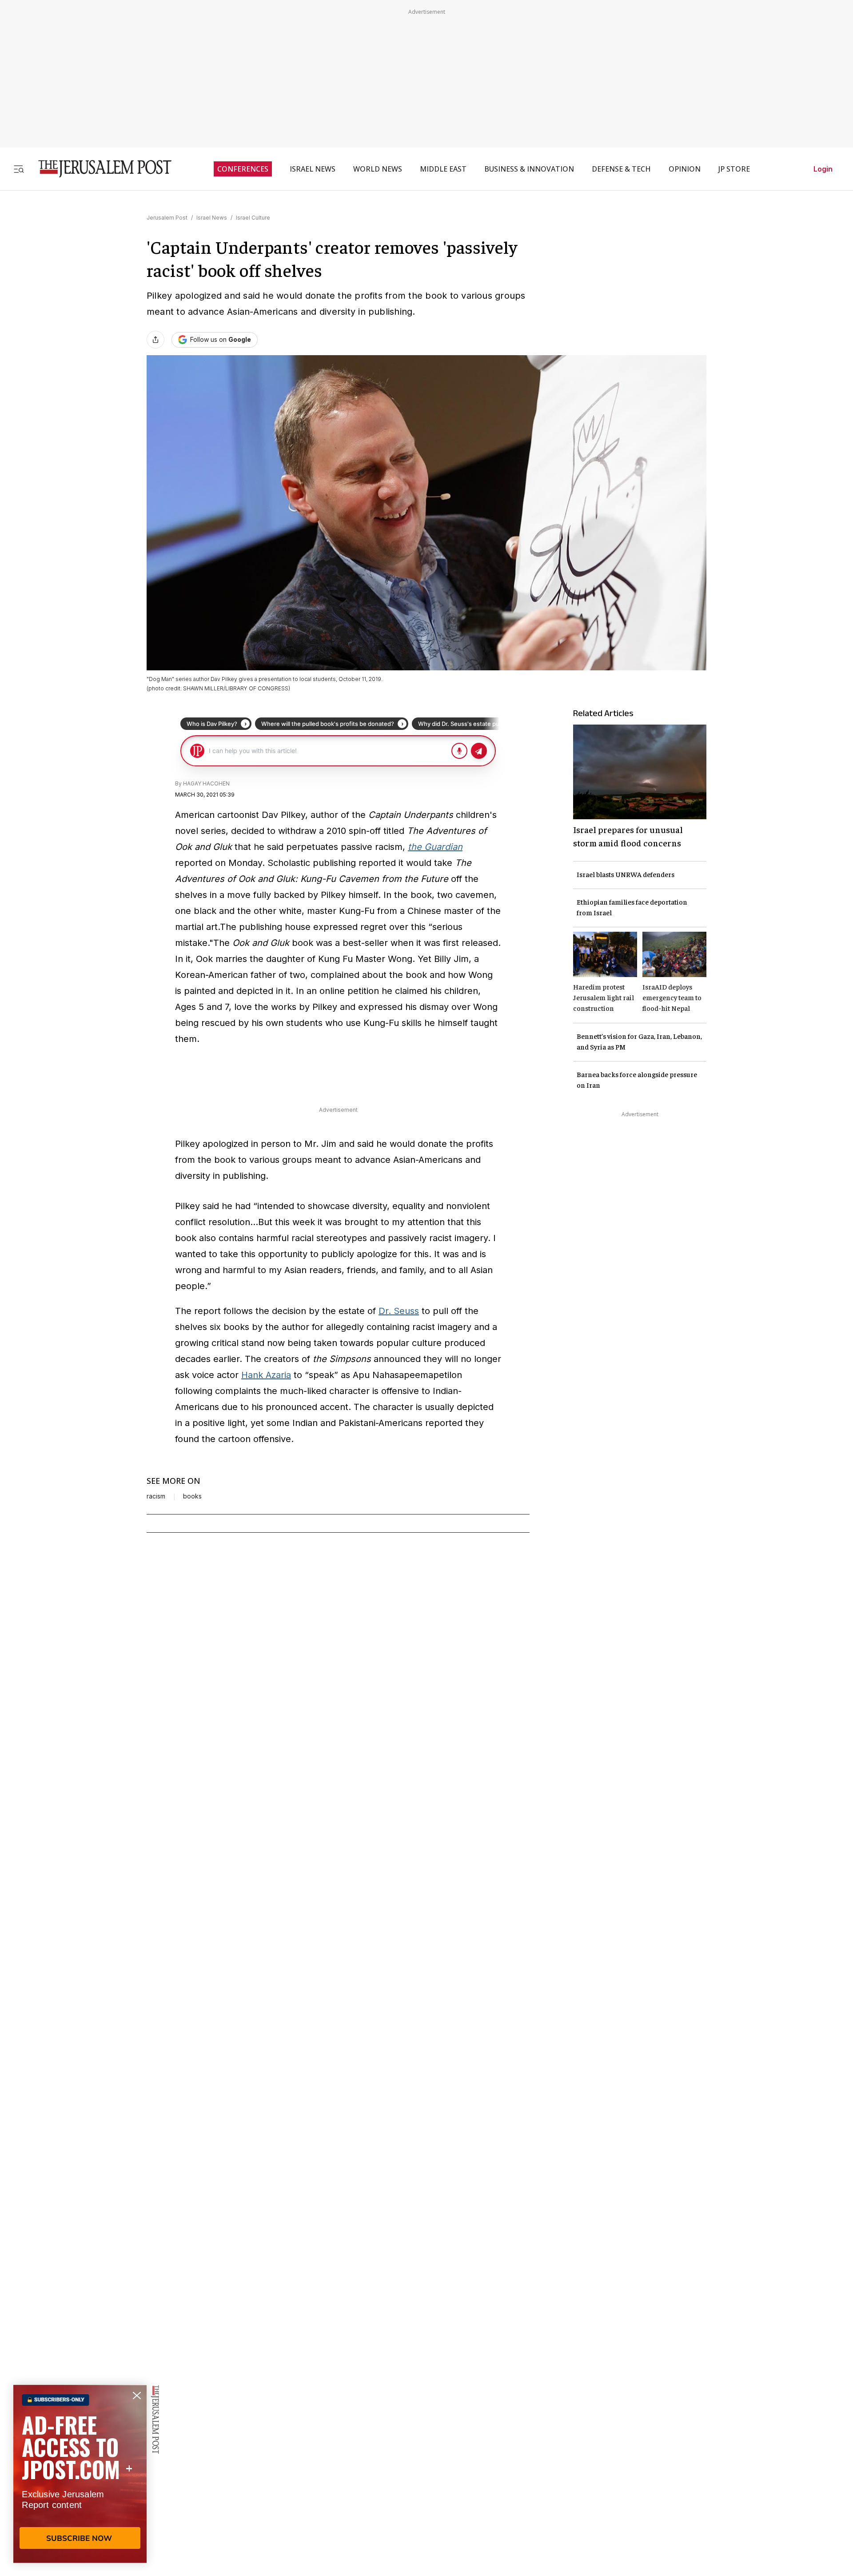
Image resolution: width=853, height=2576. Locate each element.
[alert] (80, 2474)
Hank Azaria (266, 1375)
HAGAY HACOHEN (206, 783)
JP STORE (734, 169)
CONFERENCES (243, 169)
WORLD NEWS (378, 169)
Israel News (212, 218)
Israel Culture (253, 218)
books (192, 1496)
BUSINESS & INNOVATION (529, 169)
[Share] (155, 340)
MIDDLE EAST (443, 169)
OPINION (685, 169)
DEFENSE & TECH (621, 169)
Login (823, 169)
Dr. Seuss (399, 1311)
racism (156, 1496)
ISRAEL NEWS (313, 169)
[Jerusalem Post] (99, 169)
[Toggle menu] (19, 169)
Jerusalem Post (167, 218)
